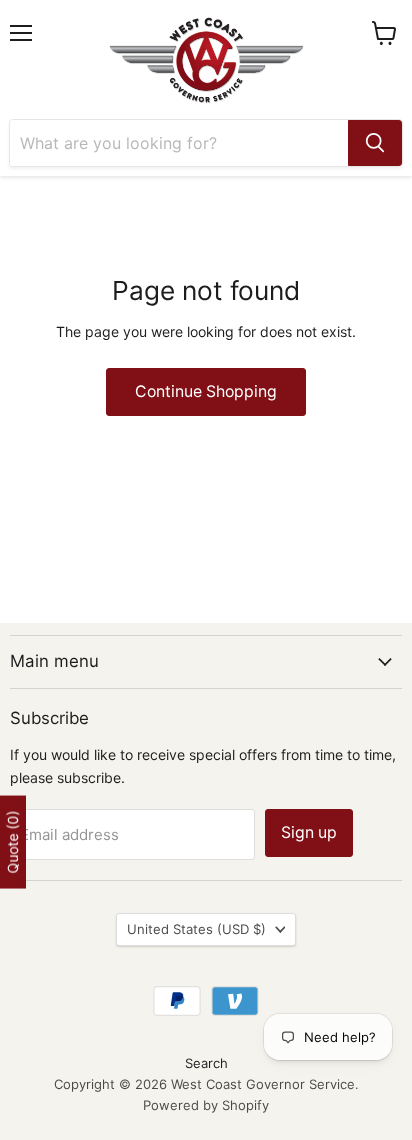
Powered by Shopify (206, 1105)
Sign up (309, 832)
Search (206, 1063)
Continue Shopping (206, 391)
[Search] (375, 143)
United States (196, 929)
